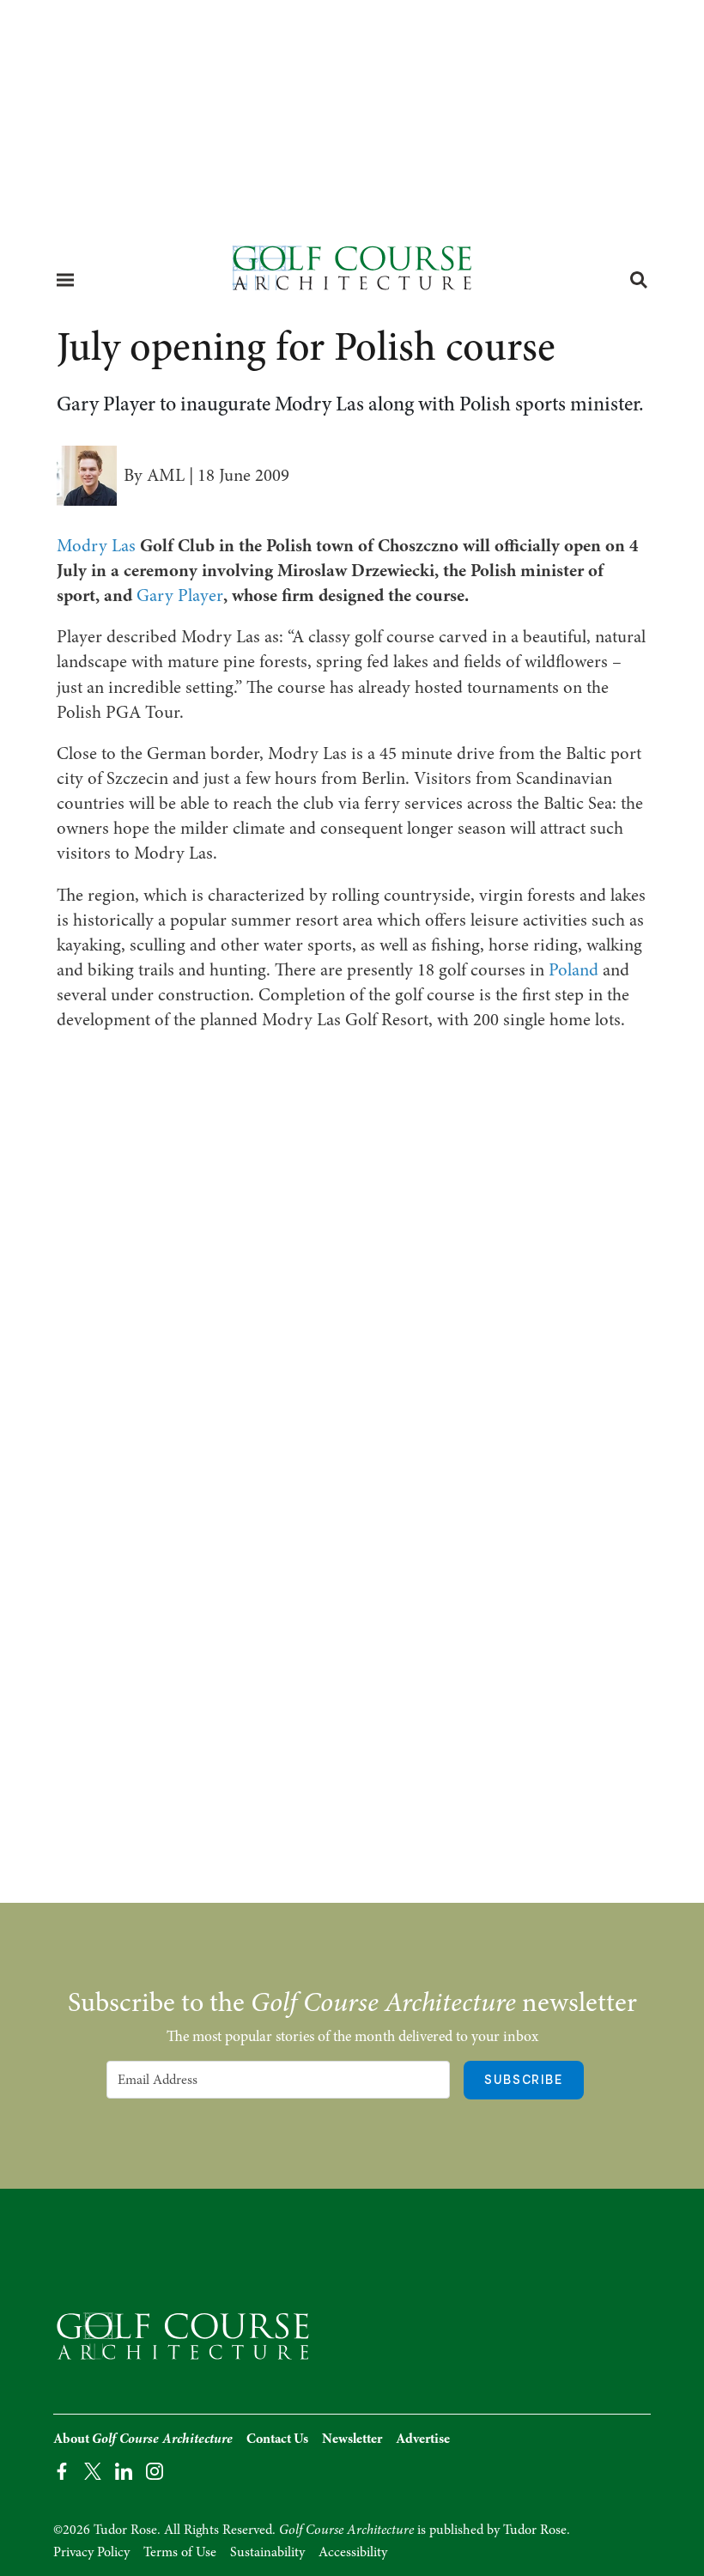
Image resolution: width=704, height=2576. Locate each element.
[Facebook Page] (62, 2470)
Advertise (423, 2439)
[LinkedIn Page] (124, 2470)
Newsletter (352, 2439)
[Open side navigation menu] (65, 280)
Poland (574, 969)
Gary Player (180, 595)
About (143, 2439)
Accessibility (353, 2552)
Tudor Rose (535, 2530)
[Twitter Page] (93, 2470)
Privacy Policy (91, 2552)
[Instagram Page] (155, 2470)
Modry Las (96, 545)
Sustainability (267, 2552)
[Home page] (352, 273)
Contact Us (277, 2439)
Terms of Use (180, 2552)
